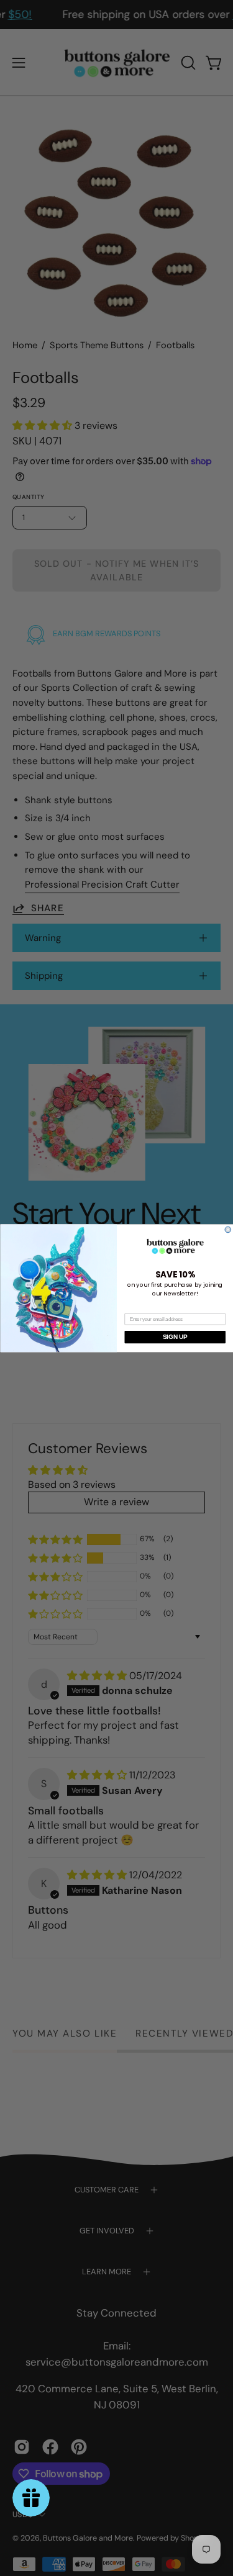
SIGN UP (175, 1337)
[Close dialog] (228, 1230)
